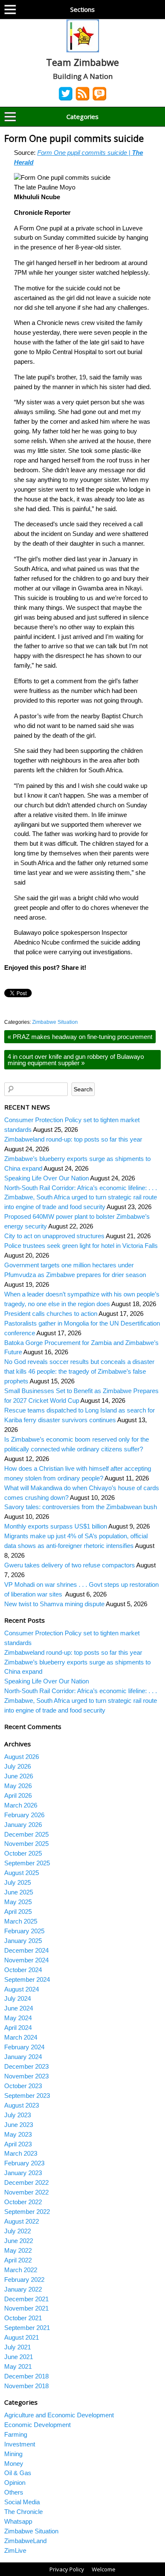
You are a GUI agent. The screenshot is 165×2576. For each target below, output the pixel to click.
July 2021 (18, 2347)
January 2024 (23, 2057)
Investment (20, 2444)
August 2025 (22, 1873)
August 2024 (22, 1989)
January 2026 (23, 1825)
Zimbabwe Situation (55, 1022)
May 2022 (18, 2250)
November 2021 (26, 2308)
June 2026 (19, 1776)
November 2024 (26, 1960)
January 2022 (23, 2289)
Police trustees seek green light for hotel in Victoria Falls (81, 1246)
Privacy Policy (67, 2569)
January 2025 (23, 1941)
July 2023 (18, 2115)
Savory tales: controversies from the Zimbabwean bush (81, 1507)
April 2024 (18, 2028)
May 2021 (18, 2366)
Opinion (15, 2483)
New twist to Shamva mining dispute (54, 1604)
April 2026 (18, 1795)
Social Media (22, 2502)
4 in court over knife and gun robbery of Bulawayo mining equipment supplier (76, 1060)
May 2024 (18, 2018)
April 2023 (18, 2144)
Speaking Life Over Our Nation (47, 1178)
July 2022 (18, 2231)
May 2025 (18, 1902)
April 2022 (18, 2260)
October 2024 (23, 1970)
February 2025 (24, 1931)
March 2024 (21, 2037)
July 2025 (18, 1882)
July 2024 (18, 1998)
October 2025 (23, 1853)
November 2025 (26, 1844)
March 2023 (21, 2153)
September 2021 (27, 2328)
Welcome (104, 2569)
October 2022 (23, 2202)
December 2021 (26, 2299)
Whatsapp (18, 2521)
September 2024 (27, 1979)
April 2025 (18, 1912)
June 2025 (19, 1892)
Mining (13, 2454)
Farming (16, 2434)
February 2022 (24, 2280)
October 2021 (23, 2318)
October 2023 (23, 2086)
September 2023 (27, 2096)
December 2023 (26, 2066)
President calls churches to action (51, 1314)
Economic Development (37, 2425)
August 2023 (22, 2105)
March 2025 (21, 1921)
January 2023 (23, 2173)
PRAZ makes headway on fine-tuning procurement (80, 1037)
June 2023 (19, 2125)
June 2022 (19, 2241)
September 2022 (27, 2212)
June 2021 (19, 2357)
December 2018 (26, 2376)
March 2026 (21, 1805)
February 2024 (24, 2047)
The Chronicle (23, 2512)
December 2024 (26, 1950)
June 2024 (19, 2008)
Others (14, 2492)
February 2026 (24, 1815)
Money (14, 2464)
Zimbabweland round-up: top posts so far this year (73, 1139)
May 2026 (18, 1786)
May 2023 (18, 2134)
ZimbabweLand (25, 2541)
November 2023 (26, 2076)
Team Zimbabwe (82, 62)
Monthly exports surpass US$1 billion (56, 1526)
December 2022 (26, 2182)
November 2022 (26, 2192)
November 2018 (26, 2386)
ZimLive (15, 2550)
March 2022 (21, 2270)
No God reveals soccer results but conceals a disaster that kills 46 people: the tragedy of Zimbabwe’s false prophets (79, 1371)
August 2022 (22, 2221)
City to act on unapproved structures (54, 1236)
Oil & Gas (18, 2473)
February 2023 (24, 2163)
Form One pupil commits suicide (75, 138)
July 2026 (18, 1766)
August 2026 (22, 1757)
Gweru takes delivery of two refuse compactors (70, 1565)
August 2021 (22, 2337)
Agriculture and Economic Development (59, 2415)
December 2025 (26, 1834)
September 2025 (27, 1863)
